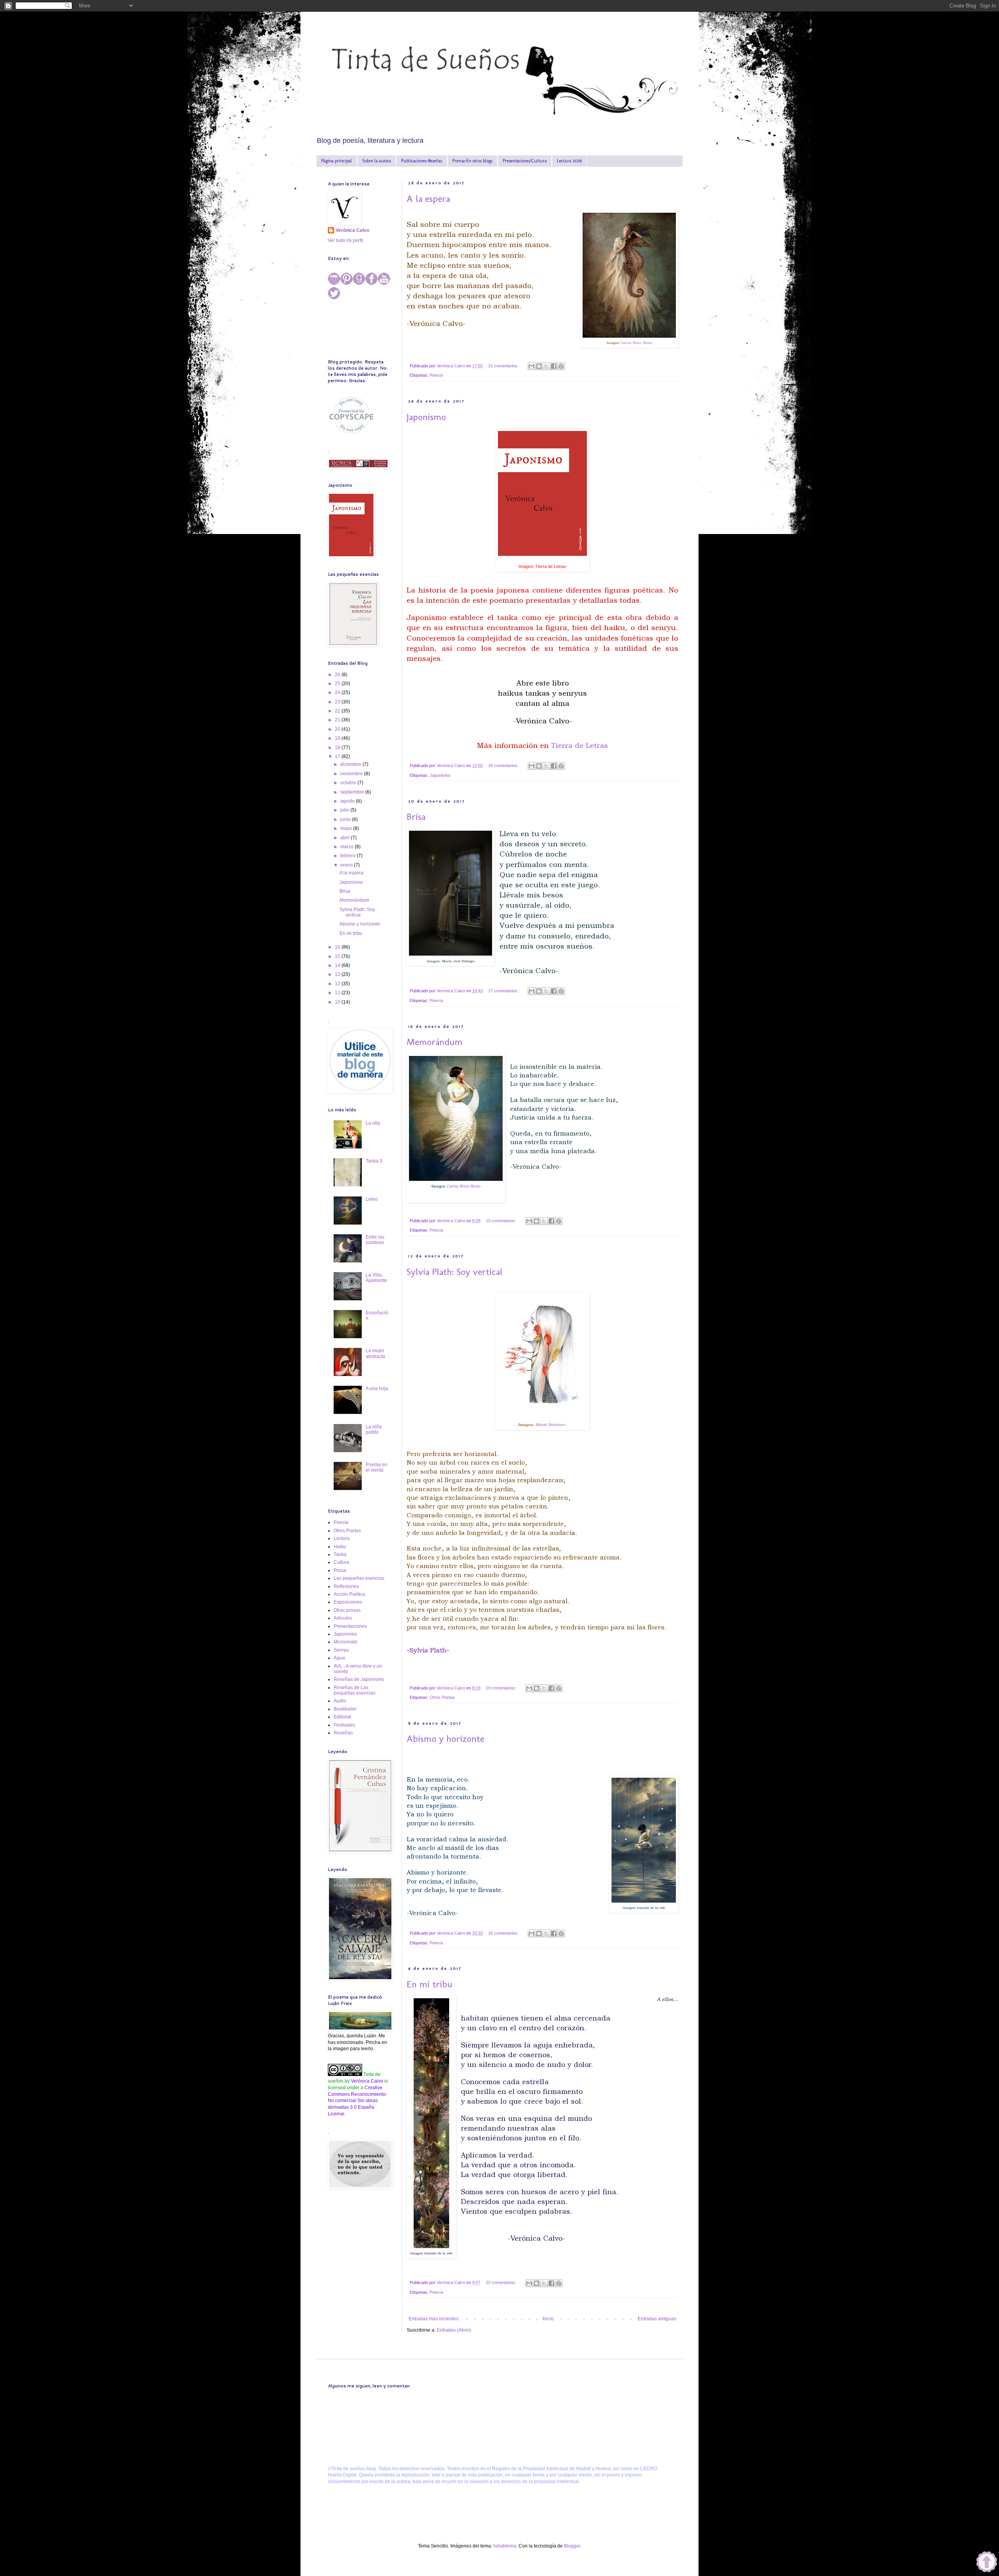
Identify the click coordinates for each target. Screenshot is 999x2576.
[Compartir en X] (546, 366)
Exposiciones (348, 1602)
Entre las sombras (375, 1240)
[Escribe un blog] (539, 366)
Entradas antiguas (657, 2319)
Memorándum (435, 1042)
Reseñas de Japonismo (359, 1679)
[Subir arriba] (987, 2563)
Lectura (342, 1538)
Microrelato (346, 1642)
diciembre (351, 764)
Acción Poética (349, 1594)
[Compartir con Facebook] (554, 366)
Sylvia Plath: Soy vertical (455, 1272)
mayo (347, 828)
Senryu (341, 1650)
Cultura (341, 1562)
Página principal (337, 161)
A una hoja (377, 1389)
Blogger (572, 2546)
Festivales (344, 1725)
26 (338, 675)
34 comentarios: (504, 766)
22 (338, 711)
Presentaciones (350, 1626)
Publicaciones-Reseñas (422, 161)
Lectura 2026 (569, 161)
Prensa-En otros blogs (472, 161)
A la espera (428, 198)
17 (338, 757)
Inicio (548, 2319)
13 (338, 974)
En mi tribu (429, 1984)
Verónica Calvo (352, 230)
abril (346, 838)
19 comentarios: (502, 1688)
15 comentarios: (502, 1221)
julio (345, 810)
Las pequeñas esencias (359, 1578)
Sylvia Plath (428, 1650)
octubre (349, 783)
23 (338, 702)
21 (338, 720)
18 (338, 748)
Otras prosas (347, 1610)
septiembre (353, 792)
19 (338, 738)
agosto (348, 801)
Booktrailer (345, 1709)
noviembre (352, 774)
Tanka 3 (374, 1161)
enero (347, 865)
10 (338, 1002)
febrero (348, 856)
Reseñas (343, 1733)
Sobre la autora (377, 161)
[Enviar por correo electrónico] (531, 366)
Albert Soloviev (550, 1424)
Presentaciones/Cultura (525, 161)
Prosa (340, 1570)
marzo (348, 847)
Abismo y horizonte (445, 1738)
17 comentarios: (504, 991)
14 (338, 965)
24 (338, 693)
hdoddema (505, 2546)
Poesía (436, 375)
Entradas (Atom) (454, 2330)
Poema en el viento (377, 1467)
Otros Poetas (442, 1697)
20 (338, 729)
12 (338, 984)
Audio (340, 1701)
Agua (339, 1658)
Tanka (340, 1554)
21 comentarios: (504, 366)
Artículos (343, 1618)
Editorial (342, 1717)
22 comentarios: (502, 2282)
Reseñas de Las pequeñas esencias (355, 1690)
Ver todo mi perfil (346, 240)
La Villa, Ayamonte (376, 1278)
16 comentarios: (504, 1933)
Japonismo (426, 417)
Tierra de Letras (579, 745)
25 (338, 684)
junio (346, 819)
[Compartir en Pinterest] (561, 366)
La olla (373, 1123)
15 (338, 956)
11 (338, 993)
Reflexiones (346, 1586)
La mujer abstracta (375, 1353)
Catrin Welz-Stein (636, 343)
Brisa (416, 816)
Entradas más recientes (434, 2319)
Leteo (372, 1199)
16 (338, 947)
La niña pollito (374, 1430)
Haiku (340, 1547)
